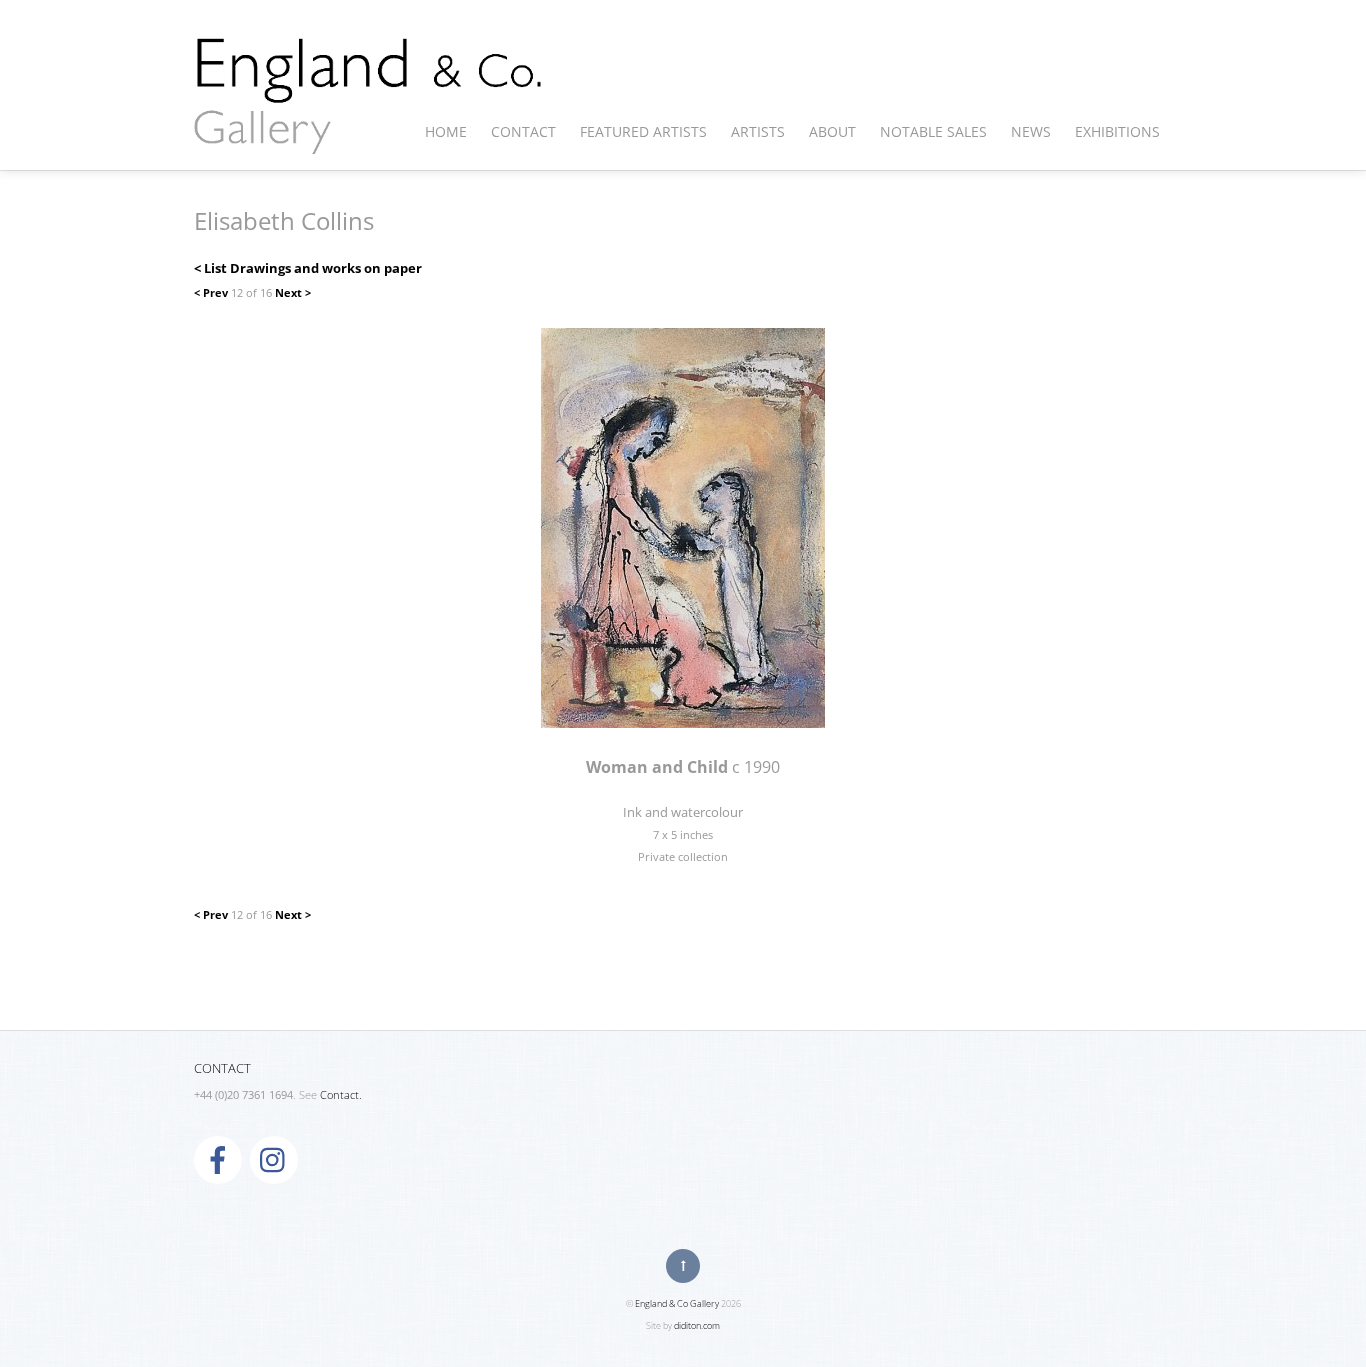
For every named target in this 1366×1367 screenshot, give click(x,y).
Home (446, 131)
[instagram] (274, 1159)
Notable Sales (933, 131)
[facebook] (218, 1159)
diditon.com (697, 1325)
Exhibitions (1117, 131)
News (1031, 131)
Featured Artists (643, 131)
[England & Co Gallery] (369, 133)
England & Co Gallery (677, 1303)
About (832, 131)
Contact (523, 131)
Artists (758, 131)
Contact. (341, 1095)
